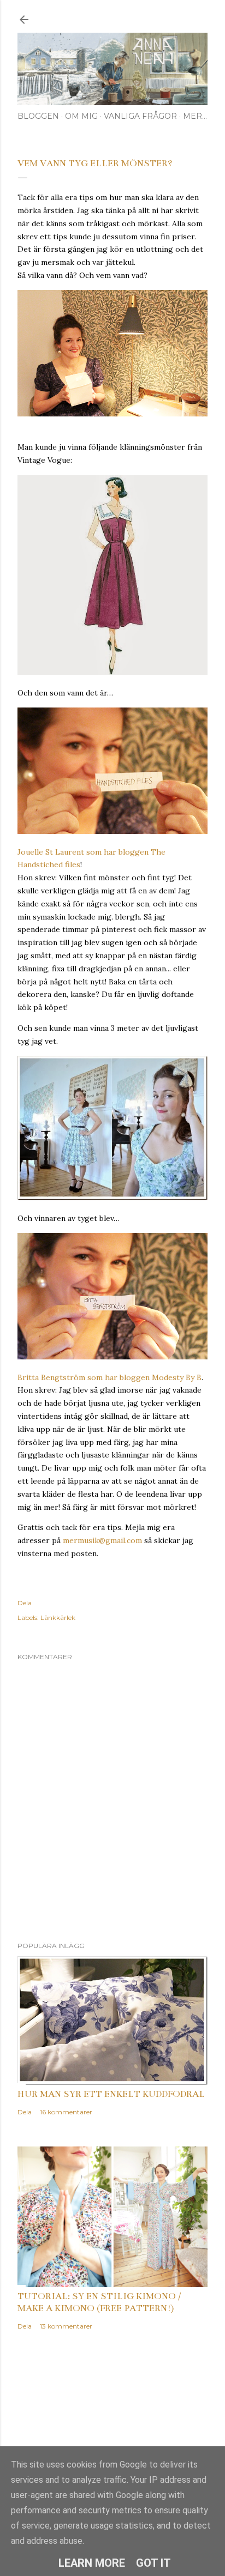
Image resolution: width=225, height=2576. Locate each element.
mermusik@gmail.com (102, 1540)
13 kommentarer (66, 2326)
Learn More (92, 2563)
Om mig (81, 116)
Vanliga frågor (140, 116)
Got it (153, 2563)
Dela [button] (25, 1603)
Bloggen (38, 116)
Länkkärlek (58, 1617)
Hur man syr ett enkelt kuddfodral (111, 2094)
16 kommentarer (66, 2112)
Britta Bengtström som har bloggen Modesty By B (109, 1377)
